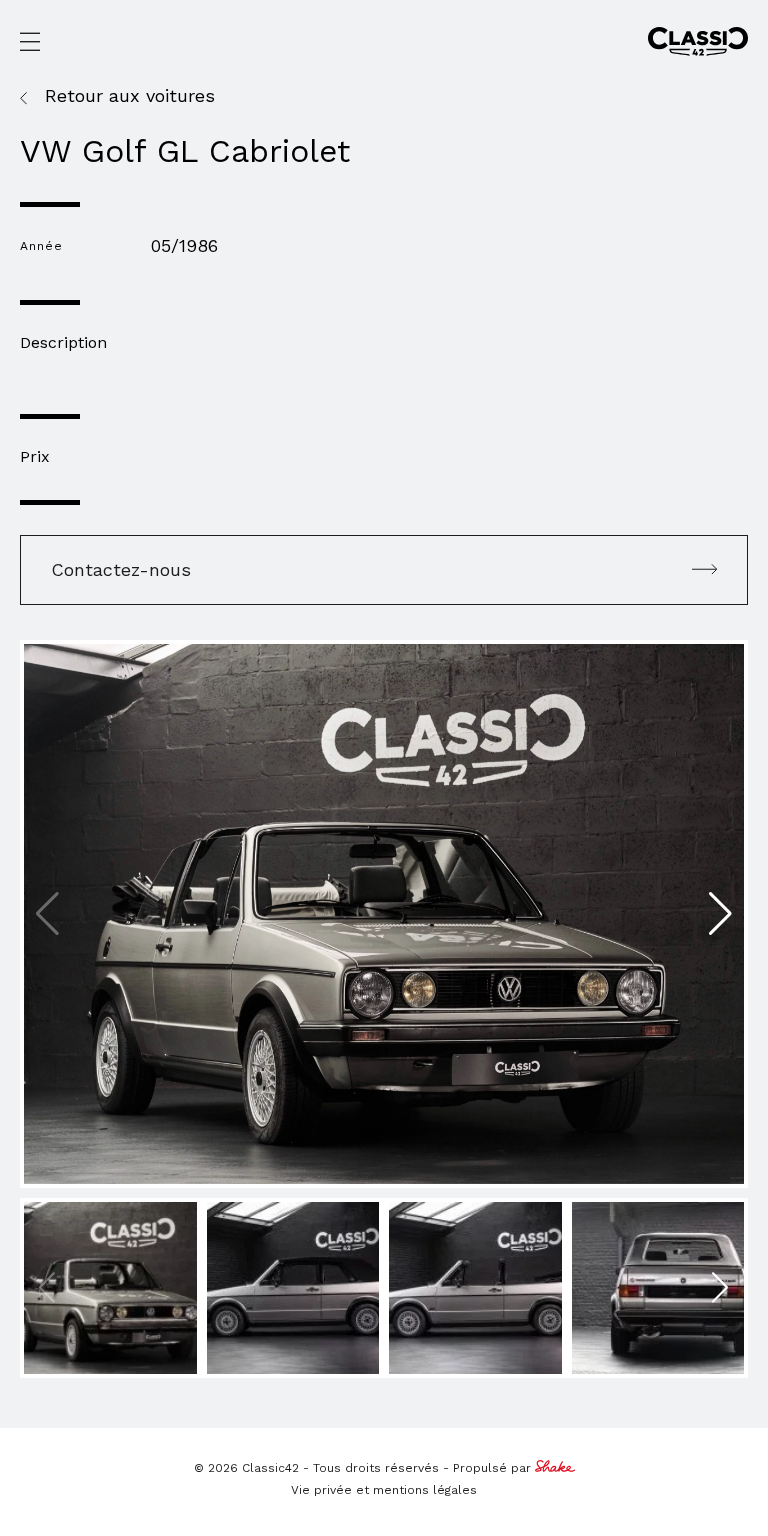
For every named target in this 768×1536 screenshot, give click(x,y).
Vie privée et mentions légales (384, 1490)
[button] (720, 914)
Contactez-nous (121, 569)
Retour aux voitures (130, 96)
